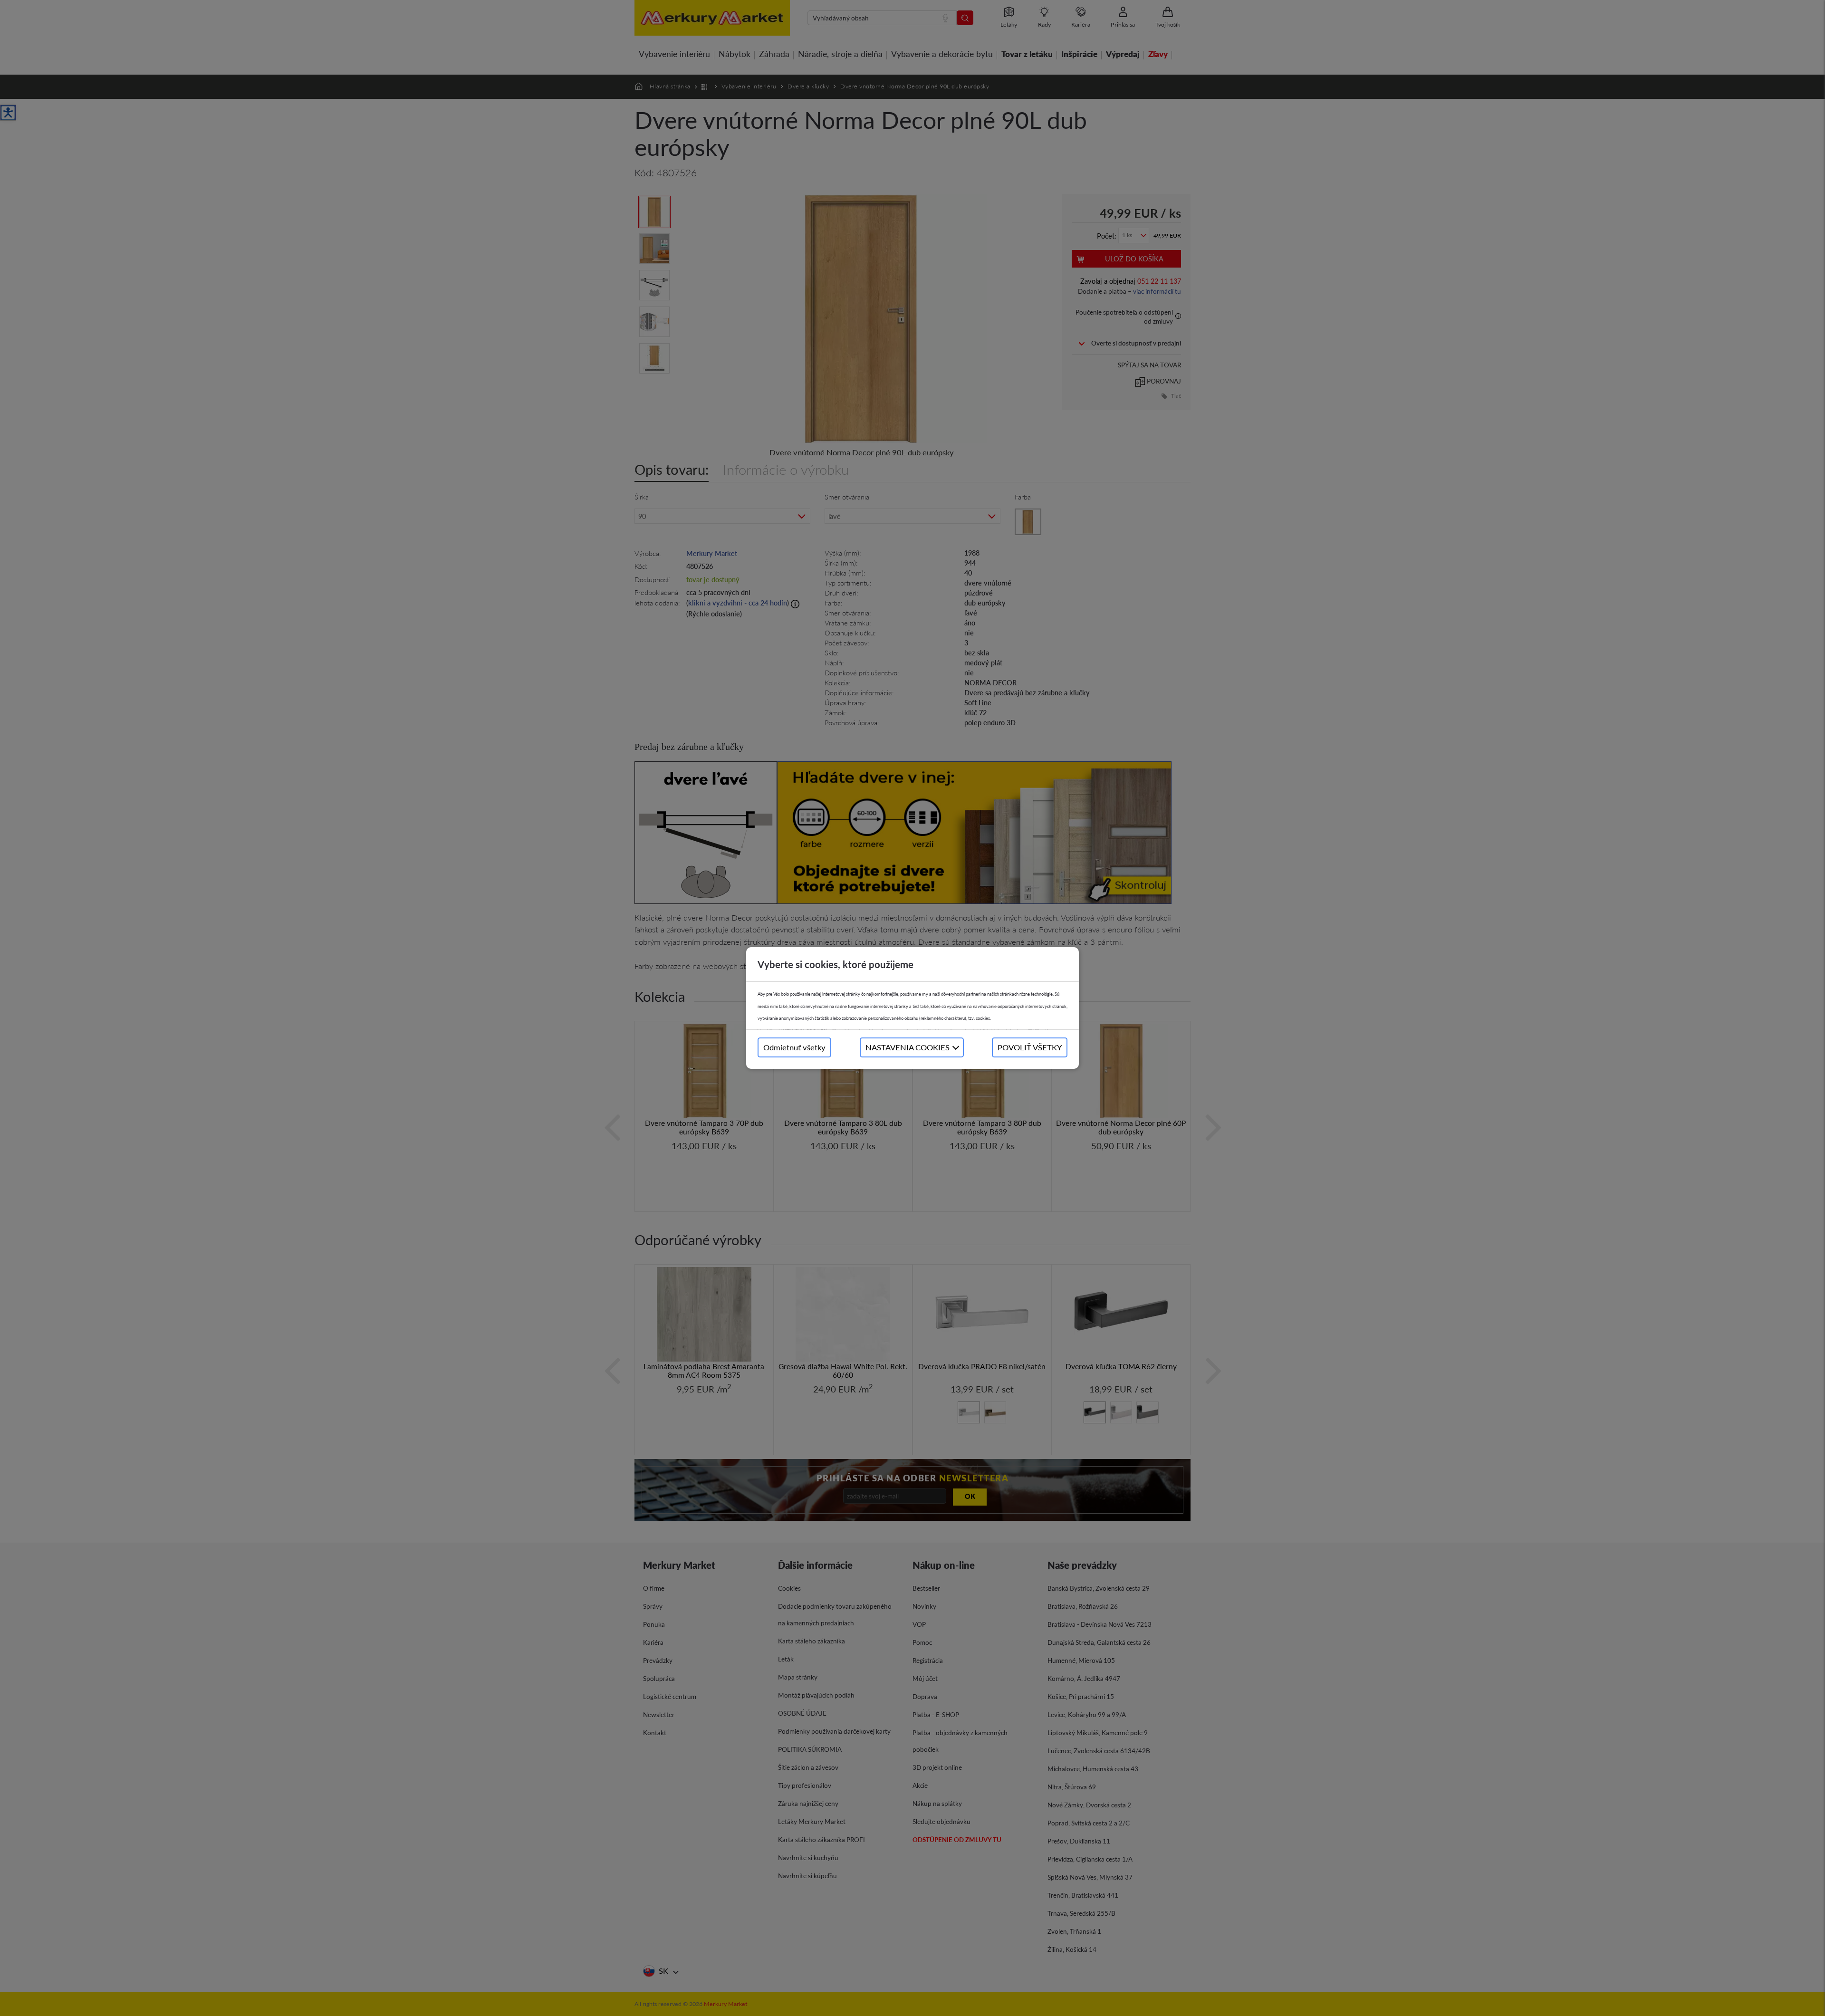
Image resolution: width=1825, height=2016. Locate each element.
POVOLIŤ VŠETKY (1030, 1047)
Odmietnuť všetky (794, 1047)
